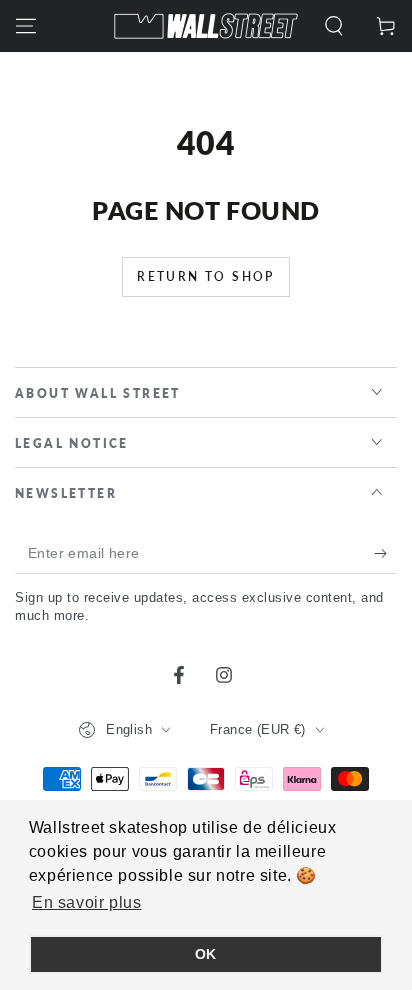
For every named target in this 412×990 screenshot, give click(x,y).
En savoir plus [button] (86, 902)
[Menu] (26, 26)
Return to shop (206, 276)
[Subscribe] (385, 554)
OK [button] (206, 954)
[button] (334, 26)
